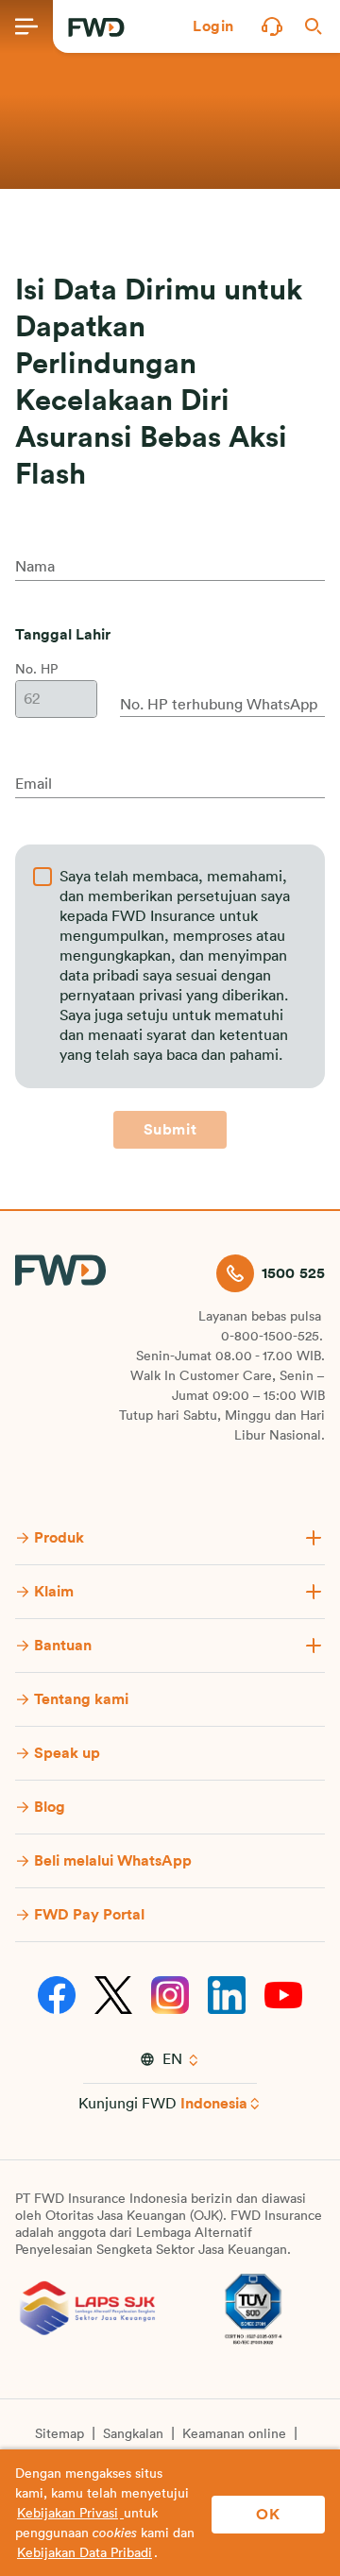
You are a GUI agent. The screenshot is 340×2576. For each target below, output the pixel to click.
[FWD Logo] (96, 27)
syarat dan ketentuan (217, 1035)
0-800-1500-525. (272, 1337)
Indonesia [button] (214, 2104)
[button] (213, 26)
